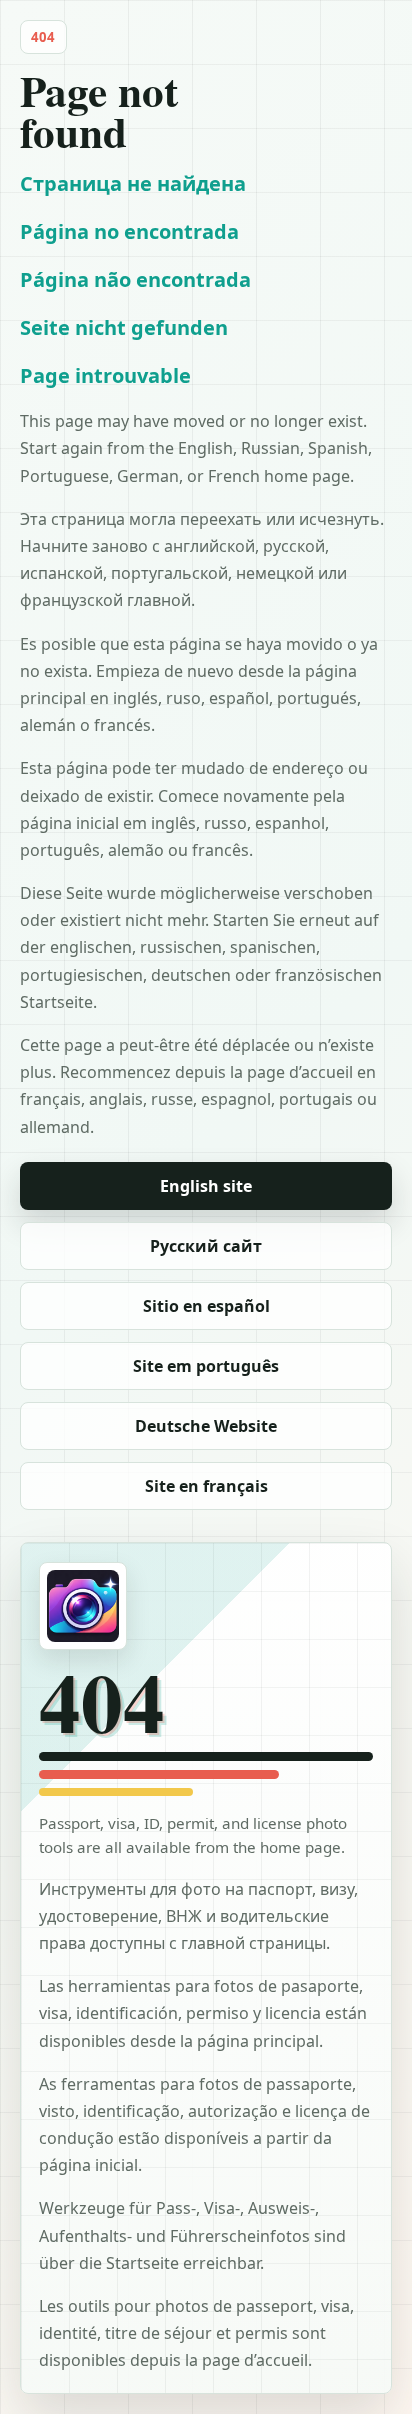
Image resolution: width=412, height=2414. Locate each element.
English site (206, 1186)
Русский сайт (206, 1246)
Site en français (206, 1486)
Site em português (206, 1366)
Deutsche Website (206, 1426)
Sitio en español (206, 1306)
